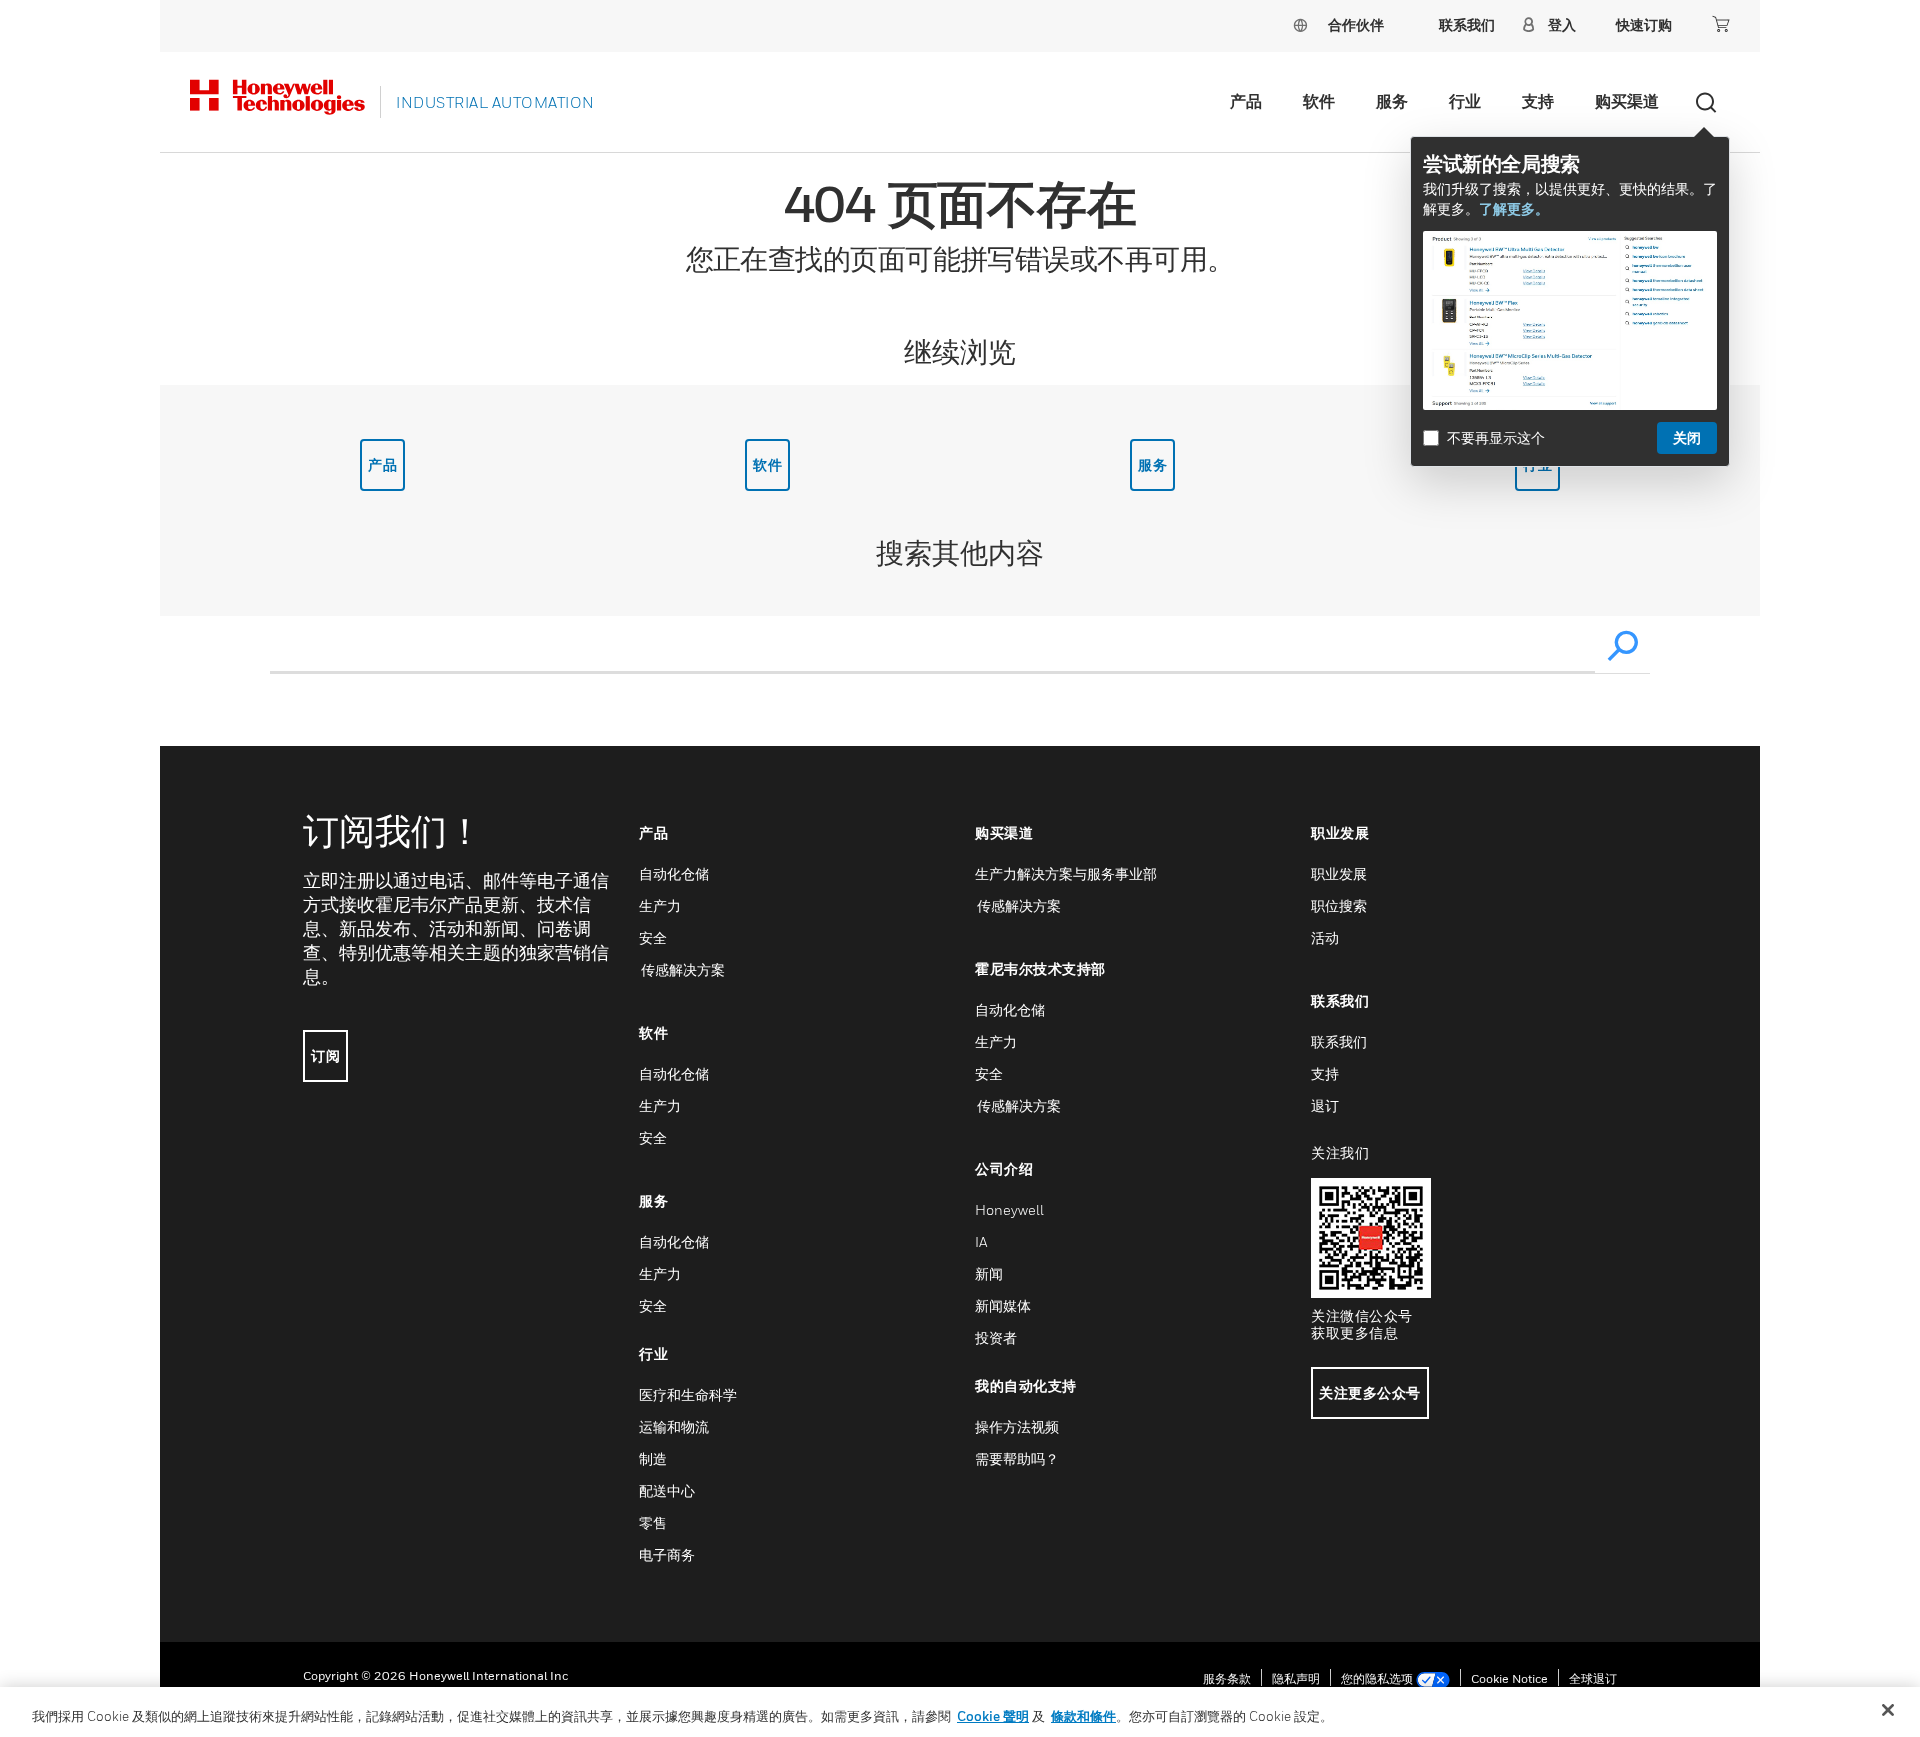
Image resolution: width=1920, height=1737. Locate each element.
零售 (653, 1522)
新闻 (989, 1273)
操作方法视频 (1017, 1426)
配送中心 (667, 1490)
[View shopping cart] (1721, 24)
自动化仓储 (674, 873)
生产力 (660, 905)
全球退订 (1593, 1678)
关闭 (1687, 437)
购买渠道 (1627, 101)
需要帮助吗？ (1017, 1458)
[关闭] (1888, 1710)
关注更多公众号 (1370, 1392)
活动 (1325, 937)
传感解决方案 (682, 969)
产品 (1246, 101)
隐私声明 (1296, 1678)
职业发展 (1339, 873)
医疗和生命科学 (688, 1394)
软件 (1319, 101)
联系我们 (1339, 1041)
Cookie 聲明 (993, 1716)
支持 (1538, 101)
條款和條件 (1083, 1716)
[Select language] (1300, 24)
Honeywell (1009, 1209)
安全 (653, 937)
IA (981, 1241)
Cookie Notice (1509, 1678)
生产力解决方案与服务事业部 (1066, 873)
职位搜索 (1339, 905)
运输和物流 (674, 1426)
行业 (1465, 101)
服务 (1392, 101)
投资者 (996, 1337)
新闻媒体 (1003, 1305)
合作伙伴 (1356, 24)
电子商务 (667, 1554)
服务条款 (1227, 1678)
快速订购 (1644, 24)
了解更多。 (1514, 208)
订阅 (325, 1055)
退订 (1325, 1105)
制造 (653, 1458)
